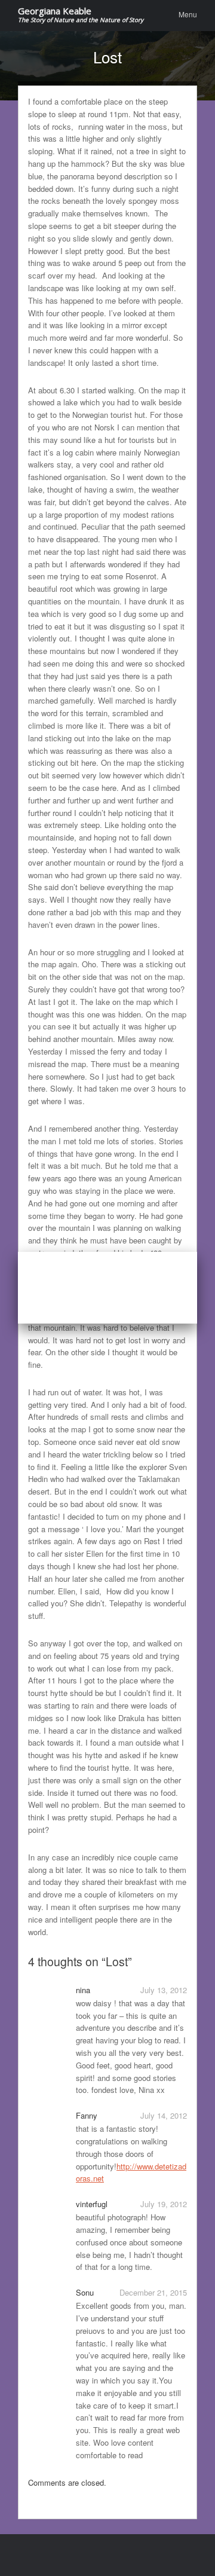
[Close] (197, 1252)
